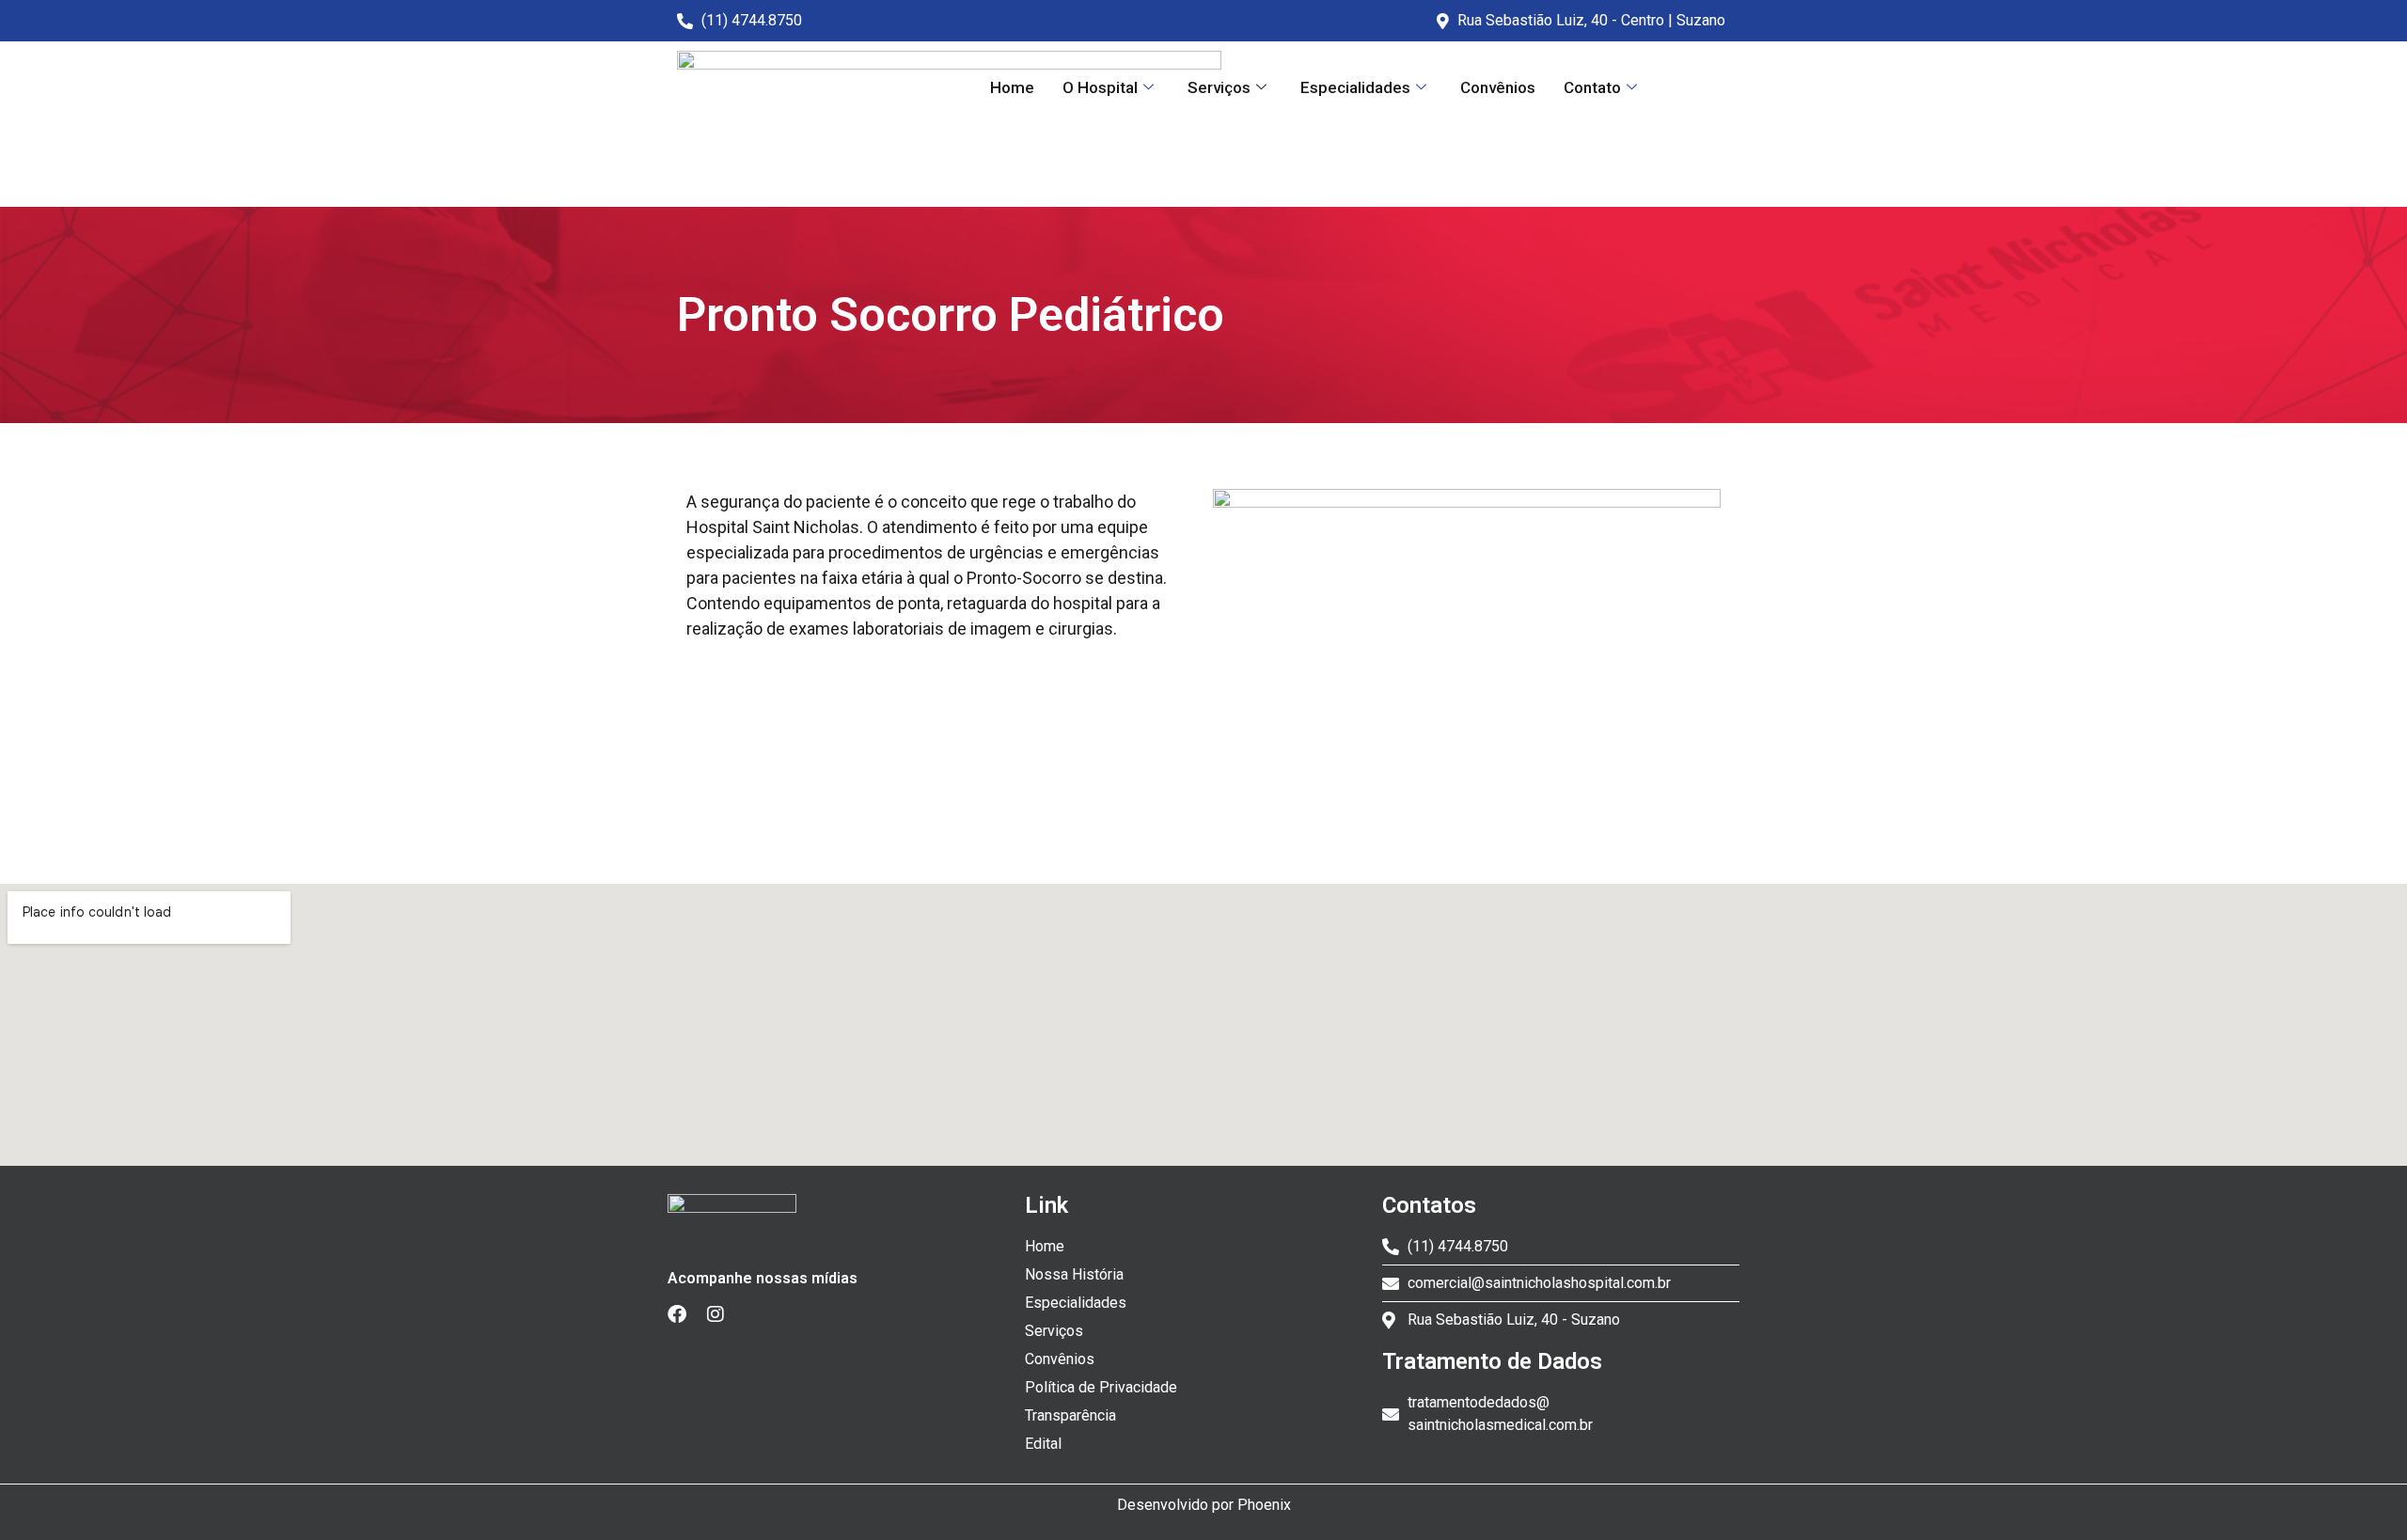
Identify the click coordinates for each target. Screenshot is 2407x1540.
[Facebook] (684, 1322)
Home (1012, 87)
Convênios (1498, 87)
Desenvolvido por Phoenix (1204, 1505)
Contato (1592, 87)
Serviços (1219, 87)
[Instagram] (723, 1322)
